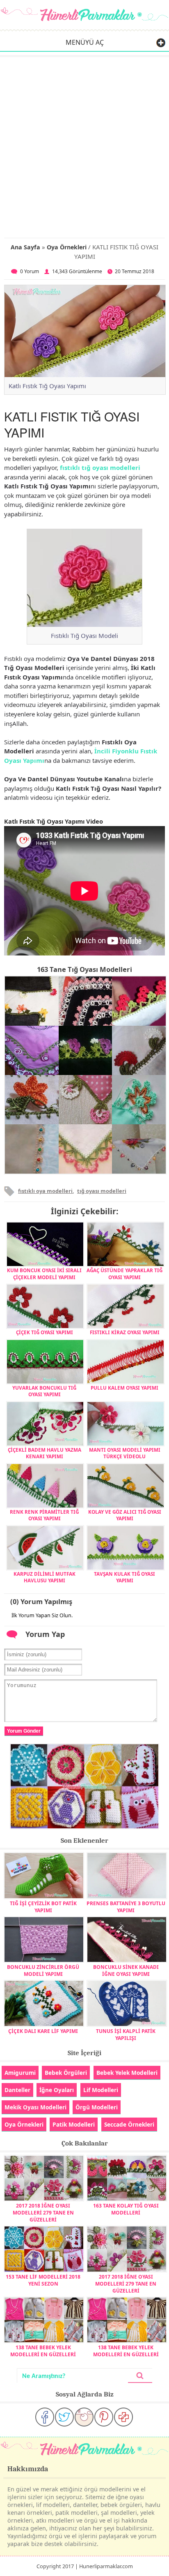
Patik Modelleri (74, 2124)
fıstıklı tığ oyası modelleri (100, 467)
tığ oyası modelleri (102, 1191)
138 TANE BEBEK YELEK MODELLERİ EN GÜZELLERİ (43, 2351)
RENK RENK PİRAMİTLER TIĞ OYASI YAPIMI (44, 1515)
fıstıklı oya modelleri (45, 1191)
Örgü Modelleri (97, 2107)
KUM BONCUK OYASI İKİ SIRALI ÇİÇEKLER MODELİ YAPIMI (44, 1273)
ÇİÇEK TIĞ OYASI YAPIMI (45, 1332)
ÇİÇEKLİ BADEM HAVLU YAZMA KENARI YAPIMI (45, 1453)
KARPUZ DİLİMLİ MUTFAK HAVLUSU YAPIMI (45, 1577)
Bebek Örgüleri (66, 2073)
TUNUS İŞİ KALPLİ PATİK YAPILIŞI (126, 2035)
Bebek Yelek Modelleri (127, 2073)
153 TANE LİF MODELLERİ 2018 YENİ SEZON (43, 2280)
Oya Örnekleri (67, 247)
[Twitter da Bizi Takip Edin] (64, 2417)
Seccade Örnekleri (129, 2124)
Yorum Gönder (24, 1731)
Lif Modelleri (101, 2090)
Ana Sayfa (25, 247)
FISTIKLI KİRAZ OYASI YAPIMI (125, 1332)
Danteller (17, 2090)
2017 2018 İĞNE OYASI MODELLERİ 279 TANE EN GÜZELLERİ (43, 2213)
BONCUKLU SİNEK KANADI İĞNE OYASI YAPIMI (126, 1971)
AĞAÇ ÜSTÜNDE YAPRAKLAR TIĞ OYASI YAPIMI (124, 1273)
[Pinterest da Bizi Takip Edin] (104, 2417)
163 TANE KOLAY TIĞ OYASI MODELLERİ (126, 2209)
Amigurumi (20, 2073)
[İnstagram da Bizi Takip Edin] (84, 2417)
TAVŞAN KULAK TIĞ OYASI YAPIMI (124, 1577)
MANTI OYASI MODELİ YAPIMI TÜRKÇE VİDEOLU (125, 1453)
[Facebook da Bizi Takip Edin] (45, 2417)
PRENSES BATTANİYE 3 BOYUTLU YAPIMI (126, 1907)
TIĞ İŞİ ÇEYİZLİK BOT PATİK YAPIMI (43, 1907)
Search (140, 2376)
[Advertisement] (84, 146)
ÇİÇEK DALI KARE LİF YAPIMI (43, 2031)
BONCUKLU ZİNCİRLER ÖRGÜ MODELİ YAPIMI (43, 1971)
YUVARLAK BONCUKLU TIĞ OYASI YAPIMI (44, 1391)
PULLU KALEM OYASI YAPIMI (124, 1388)
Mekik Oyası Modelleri (35, 2107)
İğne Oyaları (57, 2090)
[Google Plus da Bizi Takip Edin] (123, 2417)
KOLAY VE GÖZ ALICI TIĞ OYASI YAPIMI (125, 1515)
